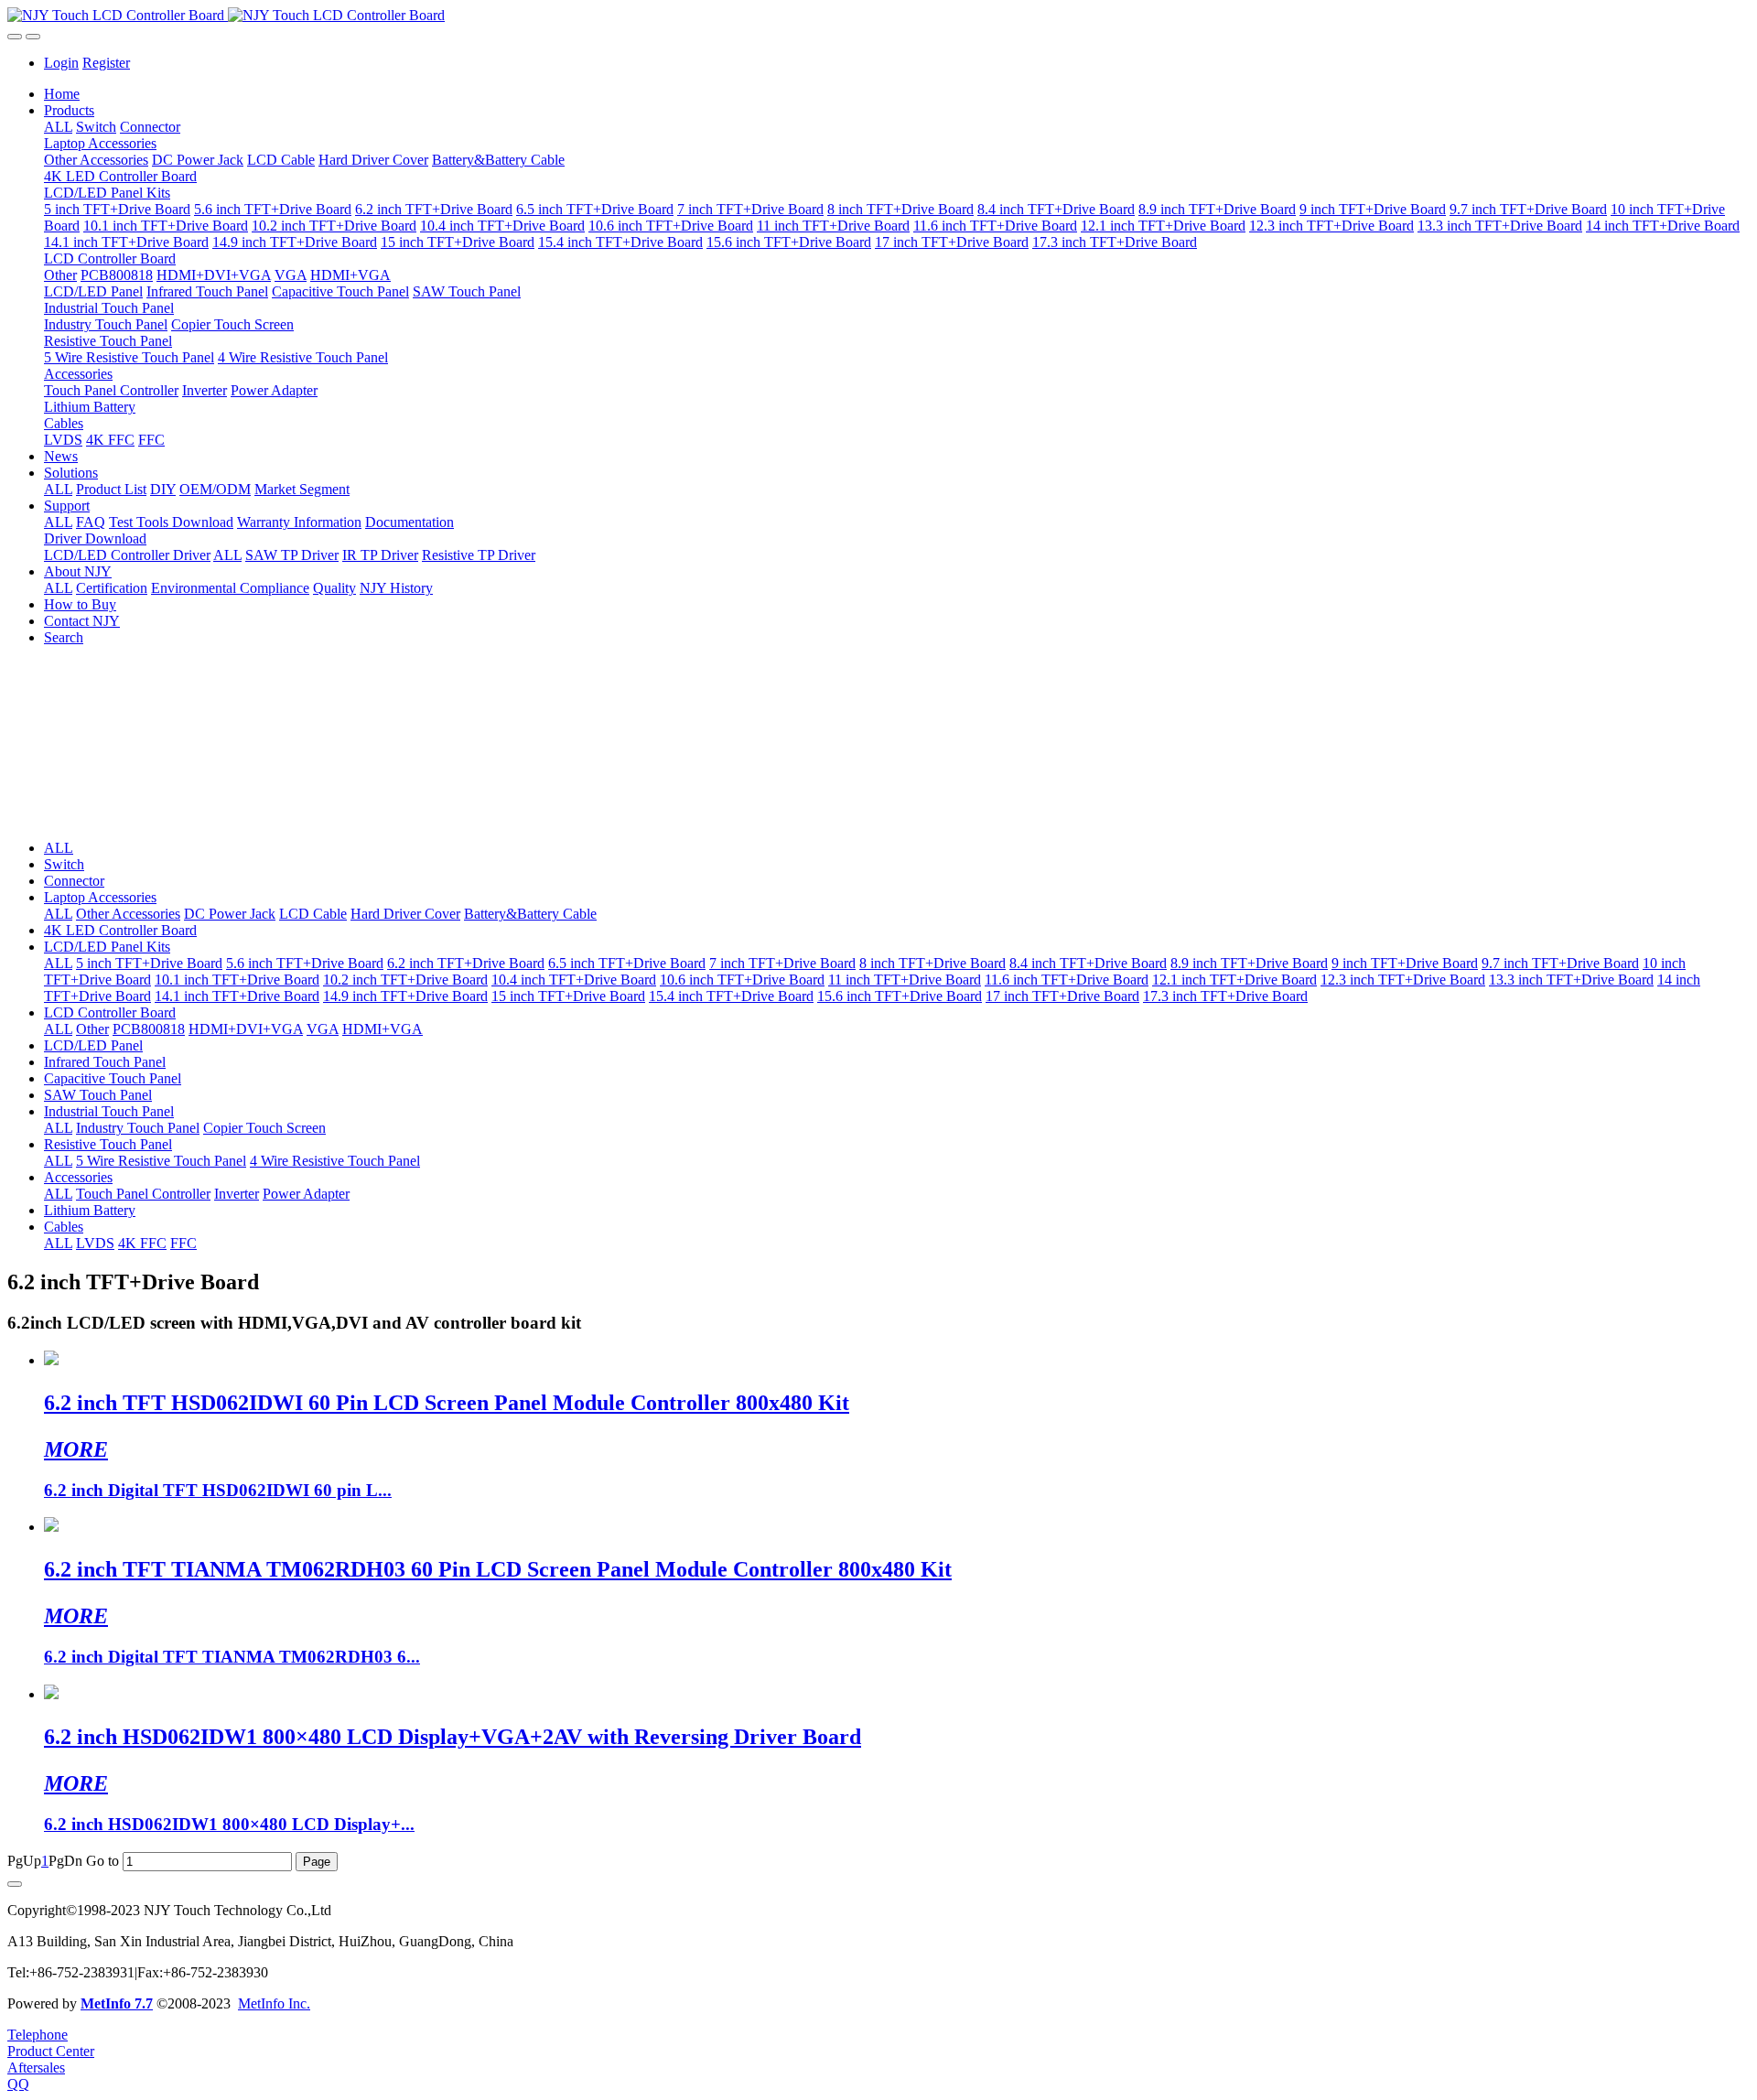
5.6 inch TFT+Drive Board (305, 963)
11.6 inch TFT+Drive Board (1067, 980)
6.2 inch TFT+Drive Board (466, 963)
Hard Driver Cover (405, 914)
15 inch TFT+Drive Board (568, 996)
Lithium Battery (90, 1210)
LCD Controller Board (110, 1012)
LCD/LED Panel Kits (107, 947)
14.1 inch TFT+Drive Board (237, 996)
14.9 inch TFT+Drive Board (405, 996)
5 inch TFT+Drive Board (149, 963)
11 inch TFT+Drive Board (905, 980)
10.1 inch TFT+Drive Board (237, 980)
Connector (74, 881)
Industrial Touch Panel (109, 1111)
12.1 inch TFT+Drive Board (1234, 980)
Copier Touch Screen (264, 1128)
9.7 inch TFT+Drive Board (1560, 963)
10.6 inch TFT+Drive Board (742, 980)
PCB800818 (149, 1029)
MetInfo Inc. (274, 2003)
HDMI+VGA (383, 1029)
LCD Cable (313, 914)
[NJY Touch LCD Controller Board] (878, 16)
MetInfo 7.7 (117, 2003)
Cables (64, 1227)
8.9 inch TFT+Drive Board (1249, 963)
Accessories (78, 1177)
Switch (64, 864)
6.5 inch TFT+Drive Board (627, 963)
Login (61, 63)
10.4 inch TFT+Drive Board (574, 980)
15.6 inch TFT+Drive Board (900, 996)
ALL (58, 127)
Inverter (237, 1194)
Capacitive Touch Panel (113, 1078)
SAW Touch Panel (98, 1095)
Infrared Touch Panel (105, 1062)
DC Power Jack (230, 914)
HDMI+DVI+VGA (246, 1029)
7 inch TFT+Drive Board (782, 963)
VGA (323, 1029)
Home (62, 94)
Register (106, 63)
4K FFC (142, 1243)
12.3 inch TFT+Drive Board (1403, 980)
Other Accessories (128, 914)
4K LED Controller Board (120, 930)
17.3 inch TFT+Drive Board (1225, 996)
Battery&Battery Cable (530, 914)
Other (92, 1029)
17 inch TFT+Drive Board (1062, 996)
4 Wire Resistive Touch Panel (335, 1161)
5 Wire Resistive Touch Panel (161, 1161)
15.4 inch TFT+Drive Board (731, 996)
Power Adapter (306, 1194)
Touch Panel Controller (143, 1194)
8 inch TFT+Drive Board (932, 963)
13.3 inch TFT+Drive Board (1571, 980)
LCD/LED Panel (93, 1045)
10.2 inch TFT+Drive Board (405, 980)
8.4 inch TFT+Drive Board (1088, 963)
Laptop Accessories (100, 897)
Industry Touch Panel (138, 1128)
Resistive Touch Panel (108, 1144)
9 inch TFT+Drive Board (1405, 963)
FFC (183, 1243)
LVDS (95, 1243)
